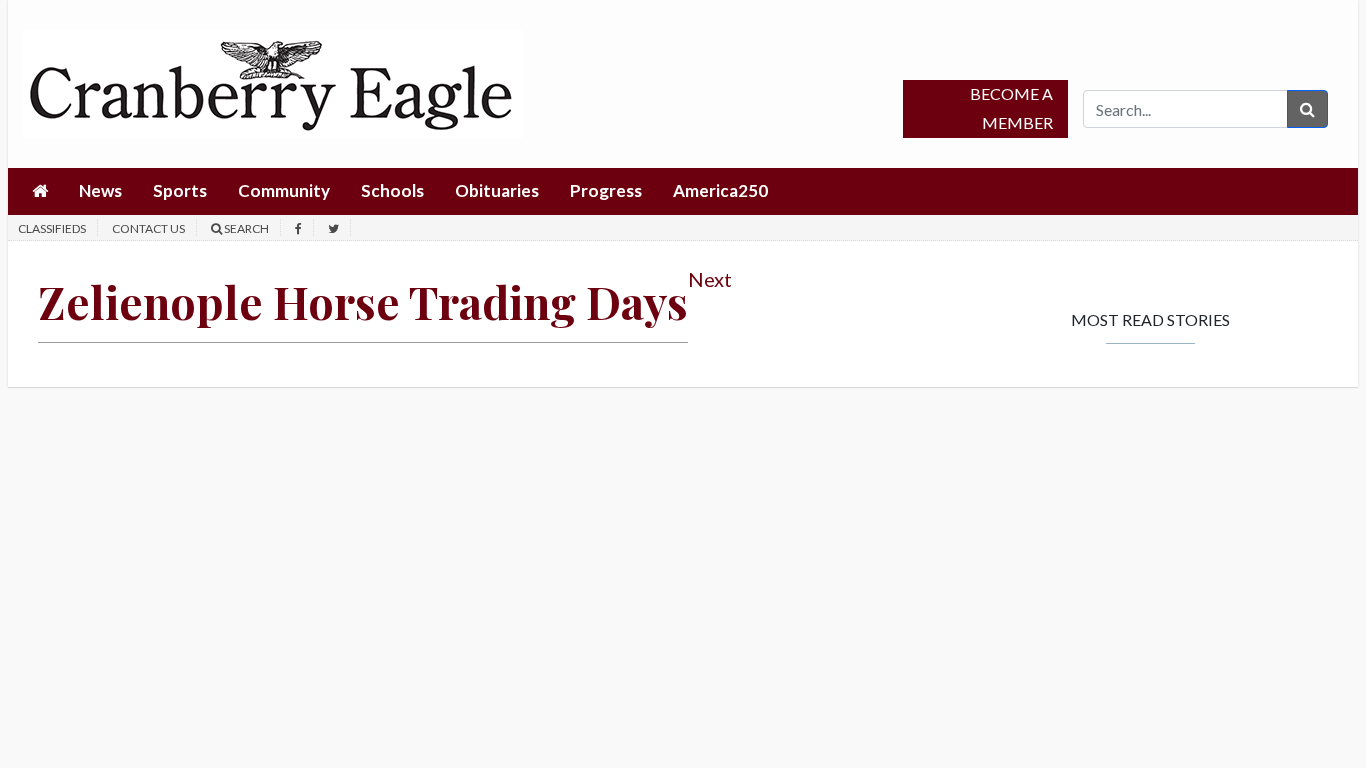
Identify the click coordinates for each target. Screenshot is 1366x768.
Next (710, 279)
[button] (40, 191)
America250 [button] (720, 190)
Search (245, 228)
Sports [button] (180, 190)
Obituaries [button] (497, 190)
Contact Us (148, 228)
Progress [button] (606, 190)
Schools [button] (392, 190)
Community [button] (284, 190)
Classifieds (52, 228)
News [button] (100, 190)
